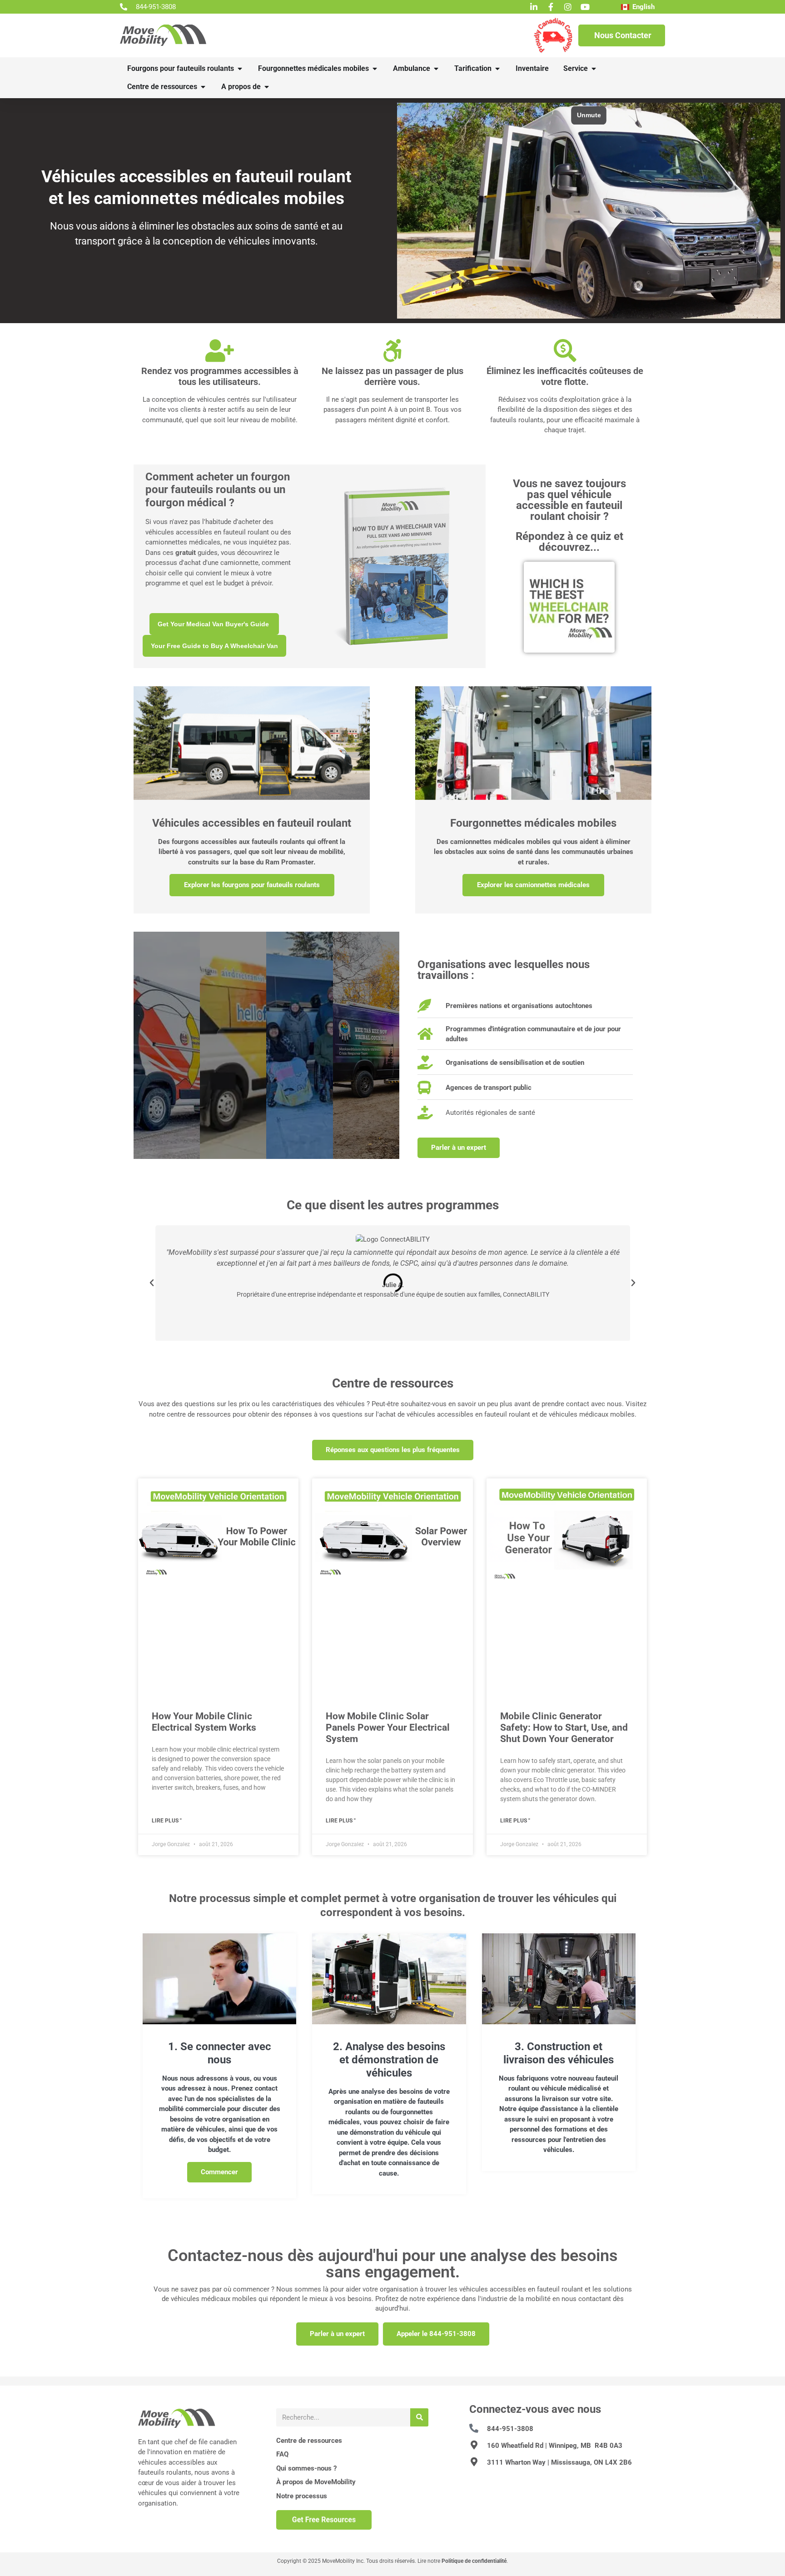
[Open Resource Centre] (203, 87)
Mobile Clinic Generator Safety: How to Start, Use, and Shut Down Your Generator (564, 1727)
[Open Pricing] (497, 69)
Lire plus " (167, 1821)
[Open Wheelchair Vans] (240, 69)
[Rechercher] (419, 2417)
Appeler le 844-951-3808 (436, 2334)
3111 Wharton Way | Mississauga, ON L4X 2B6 (559, 2462)
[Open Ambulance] (436, 69)
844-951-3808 (510, 2429)
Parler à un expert (337, 2334)
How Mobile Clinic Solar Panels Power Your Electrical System (388, 1727)
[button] (152, 1283)
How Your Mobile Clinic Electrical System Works (204, 1722)
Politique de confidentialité (474, 2561)
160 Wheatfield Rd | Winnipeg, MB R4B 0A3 (555, 2446)
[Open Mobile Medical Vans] (375, 69)
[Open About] (267, 87)
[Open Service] (594, 69)
